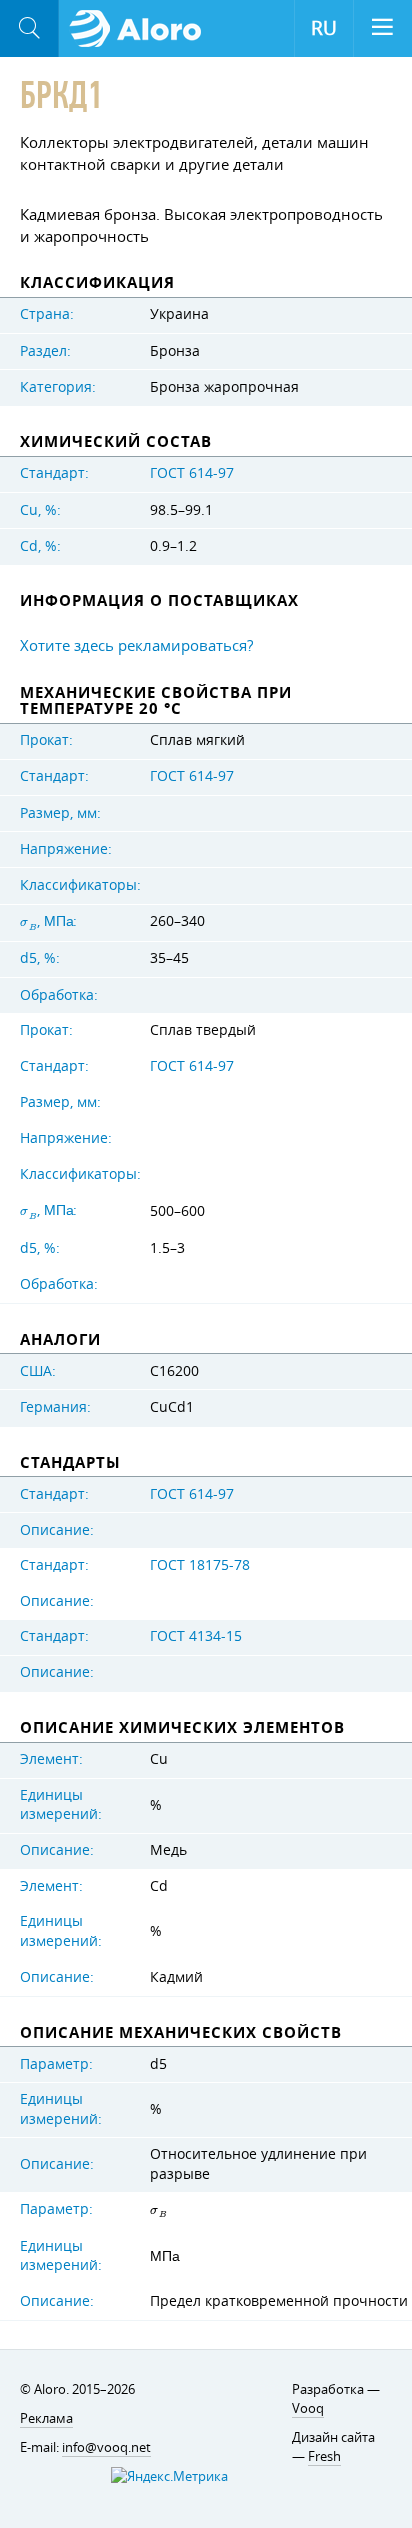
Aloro (141, 29)
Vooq (308, 2408)
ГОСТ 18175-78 (200, 1565)
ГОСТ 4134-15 (196, 1636)
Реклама (46, 2418)
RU (324, 28)
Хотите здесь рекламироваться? (136, 645)
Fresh (324, 2456)
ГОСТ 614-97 (192, 473)
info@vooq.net (106, 2447)
